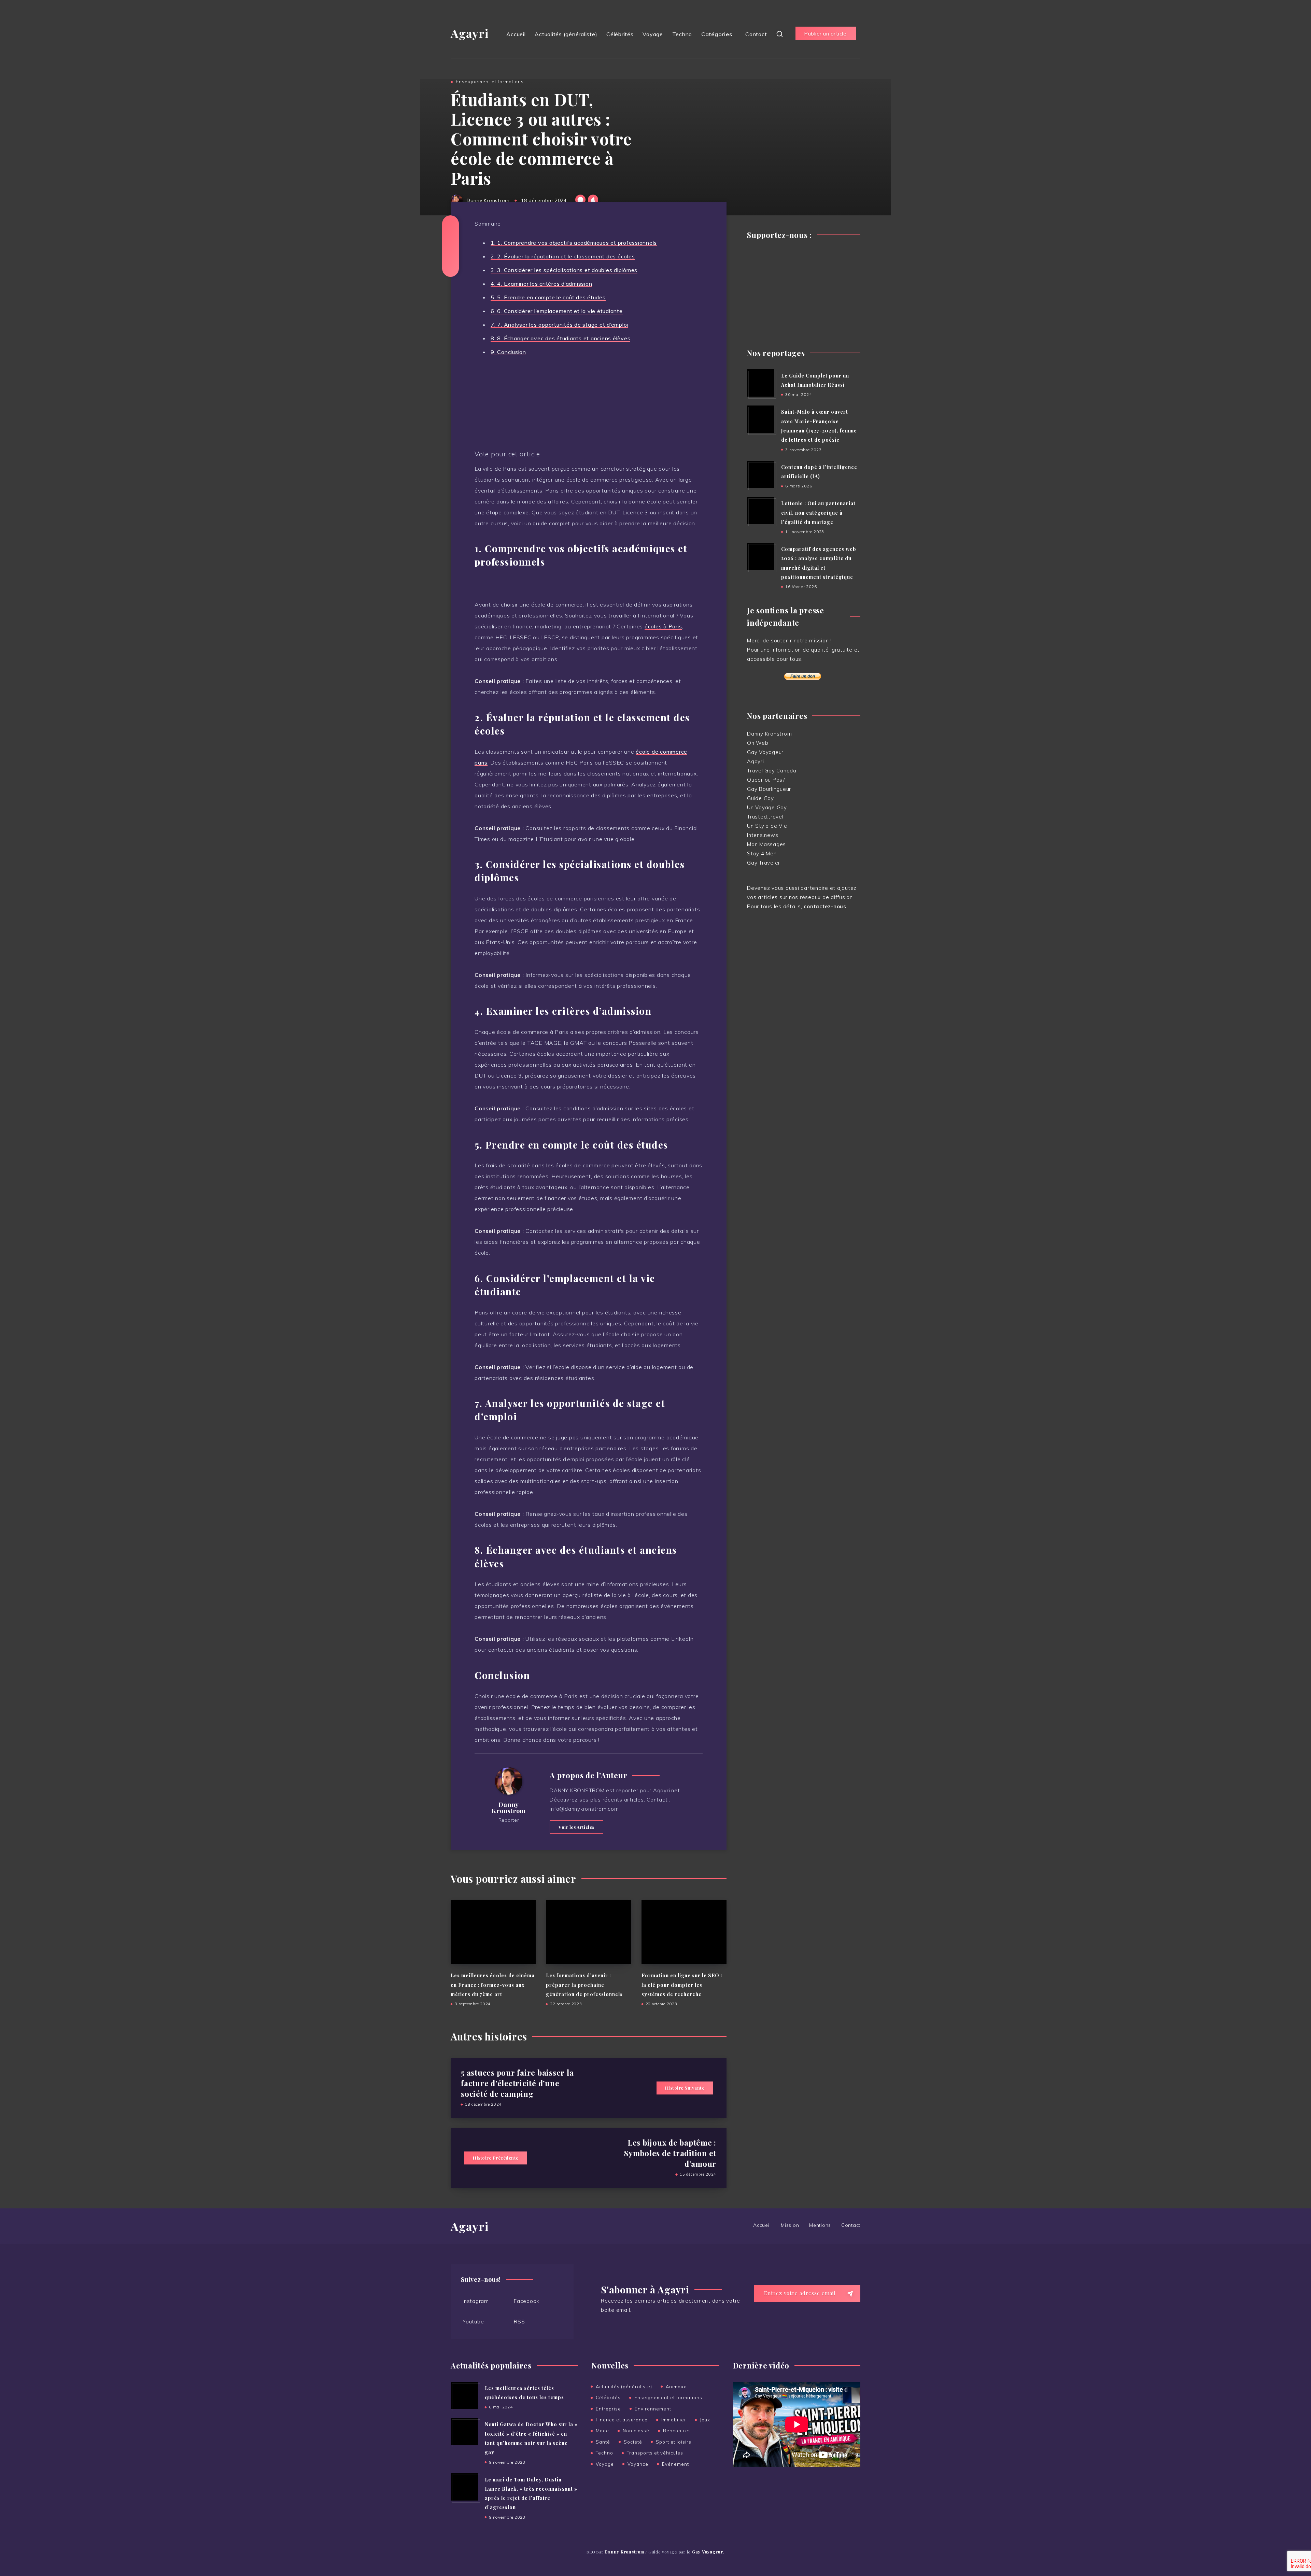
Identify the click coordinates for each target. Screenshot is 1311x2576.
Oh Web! (758, 743)
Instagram (476, 2301)
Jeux (705, 2420)
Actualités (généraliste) (566, 34)
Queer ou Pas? (766, 780)
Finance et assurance (622, 2420)
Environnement (653, 2409)
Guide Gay (760, 798)
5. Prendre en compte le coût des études (548, 297)
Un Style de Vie (767, 826)
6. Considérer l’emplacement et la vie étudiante (557, 311)
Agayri (470, 33)
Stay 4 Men (762, 853)
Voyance (638, 2464)
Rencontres (677, 2431)
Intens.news (763, 835)
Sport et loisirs (674, 2442)
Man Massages (766, 844)
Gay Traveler (764, 863)
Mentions (820, 2225)
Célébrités (620, 34)
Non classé (636, 2431)
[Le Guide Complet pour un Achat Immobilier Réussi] (761, 383)
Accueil (516, 34)
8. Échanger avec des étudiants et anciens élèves (560, 338)
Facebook (526, 2301)
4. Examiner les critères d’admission (541, 284)
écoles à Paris (663, 626)
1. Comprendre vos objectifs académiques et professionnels (574, 243)
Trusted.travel (765, 817)
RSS (519, 2321)
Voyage (653, 34)
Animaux (676, 2387)
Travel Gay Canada (772, 771)
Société (633, 2442)
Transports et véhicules (655, 2453)
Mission (790, 2225)
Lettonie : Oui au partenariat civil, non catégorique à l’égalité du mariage (818, 513)
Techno (682, 34)
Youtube (473, 2321)
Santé (603, 2442)
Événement (675, 2464)
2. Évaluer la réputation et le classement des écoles (563, 256)
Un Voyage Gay (767, 807)
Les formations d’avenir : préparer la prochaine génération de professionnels (584, 1985)
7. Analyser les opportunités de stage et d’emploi (559, 325)
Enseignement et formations (490, 82)
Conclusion (508, 352)
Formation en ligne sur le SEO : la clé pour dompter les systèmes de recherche (682, 1985)
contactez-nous (825, 906)
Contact (756, 34)
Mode (602, 2431)
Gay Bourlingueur (769, 789)
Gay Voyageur (765, 752)
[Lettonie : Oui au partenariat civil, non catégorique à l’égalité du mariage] (761, 511)
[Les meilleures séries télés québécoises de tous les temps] (464, 2395)
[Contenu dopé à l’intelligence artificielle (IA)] (761, 474)
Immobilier (674, 2420)
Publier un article (825, 34)
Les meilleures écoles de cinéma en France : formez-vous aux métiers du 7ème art (493, 1985)
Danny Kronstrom (509, 1808)
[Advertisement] (804, 291)
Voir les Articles (576, 1827)
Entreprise (608, 2409)
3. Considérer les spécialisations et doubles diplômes (564, 270)
